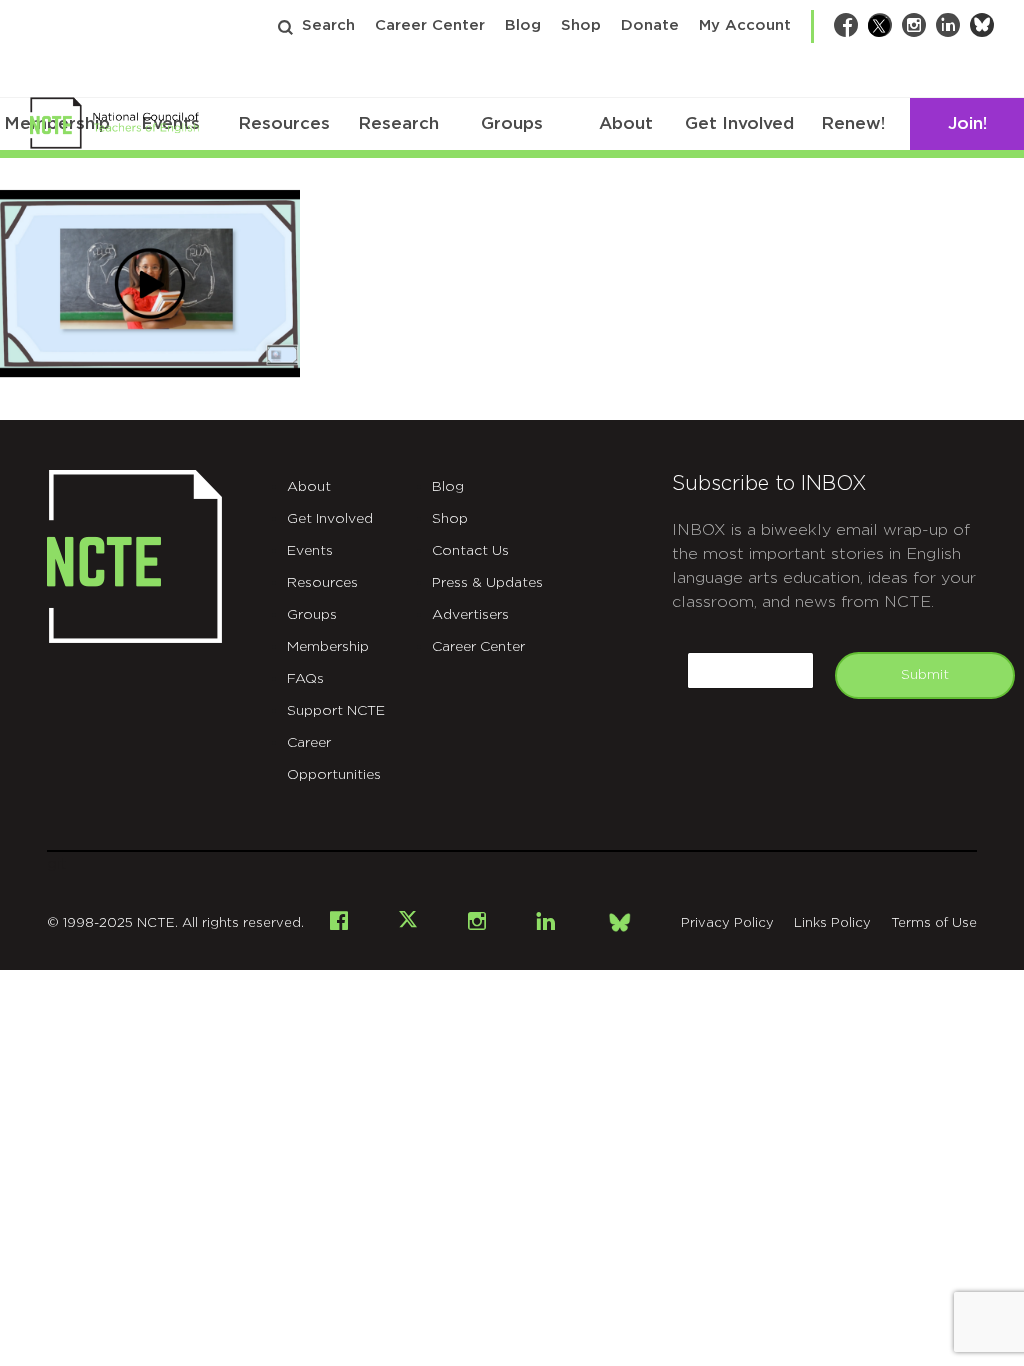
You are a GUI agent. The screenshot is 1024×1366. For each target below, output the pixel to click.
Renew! (853, 123)
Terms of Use (934, 923)
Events (310, 551)
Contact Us (470, 551)
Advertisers (470, 615)
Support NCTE (336, 711)
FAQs (305, 679)
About (626, 123)
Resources (284, 123)
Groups (512, 123)
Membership (328, 647)
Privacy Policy (727, 923)
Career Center (430, 25)
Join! (967, 123)
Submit (925, 675)
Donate (650, 25)
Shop (581, 25)
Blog (523, 25)
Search (328, 25)
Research (398, 123)
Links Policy (832, 923)
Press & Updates (487, 583)
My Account (745, 25)
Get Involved (739, 123)
